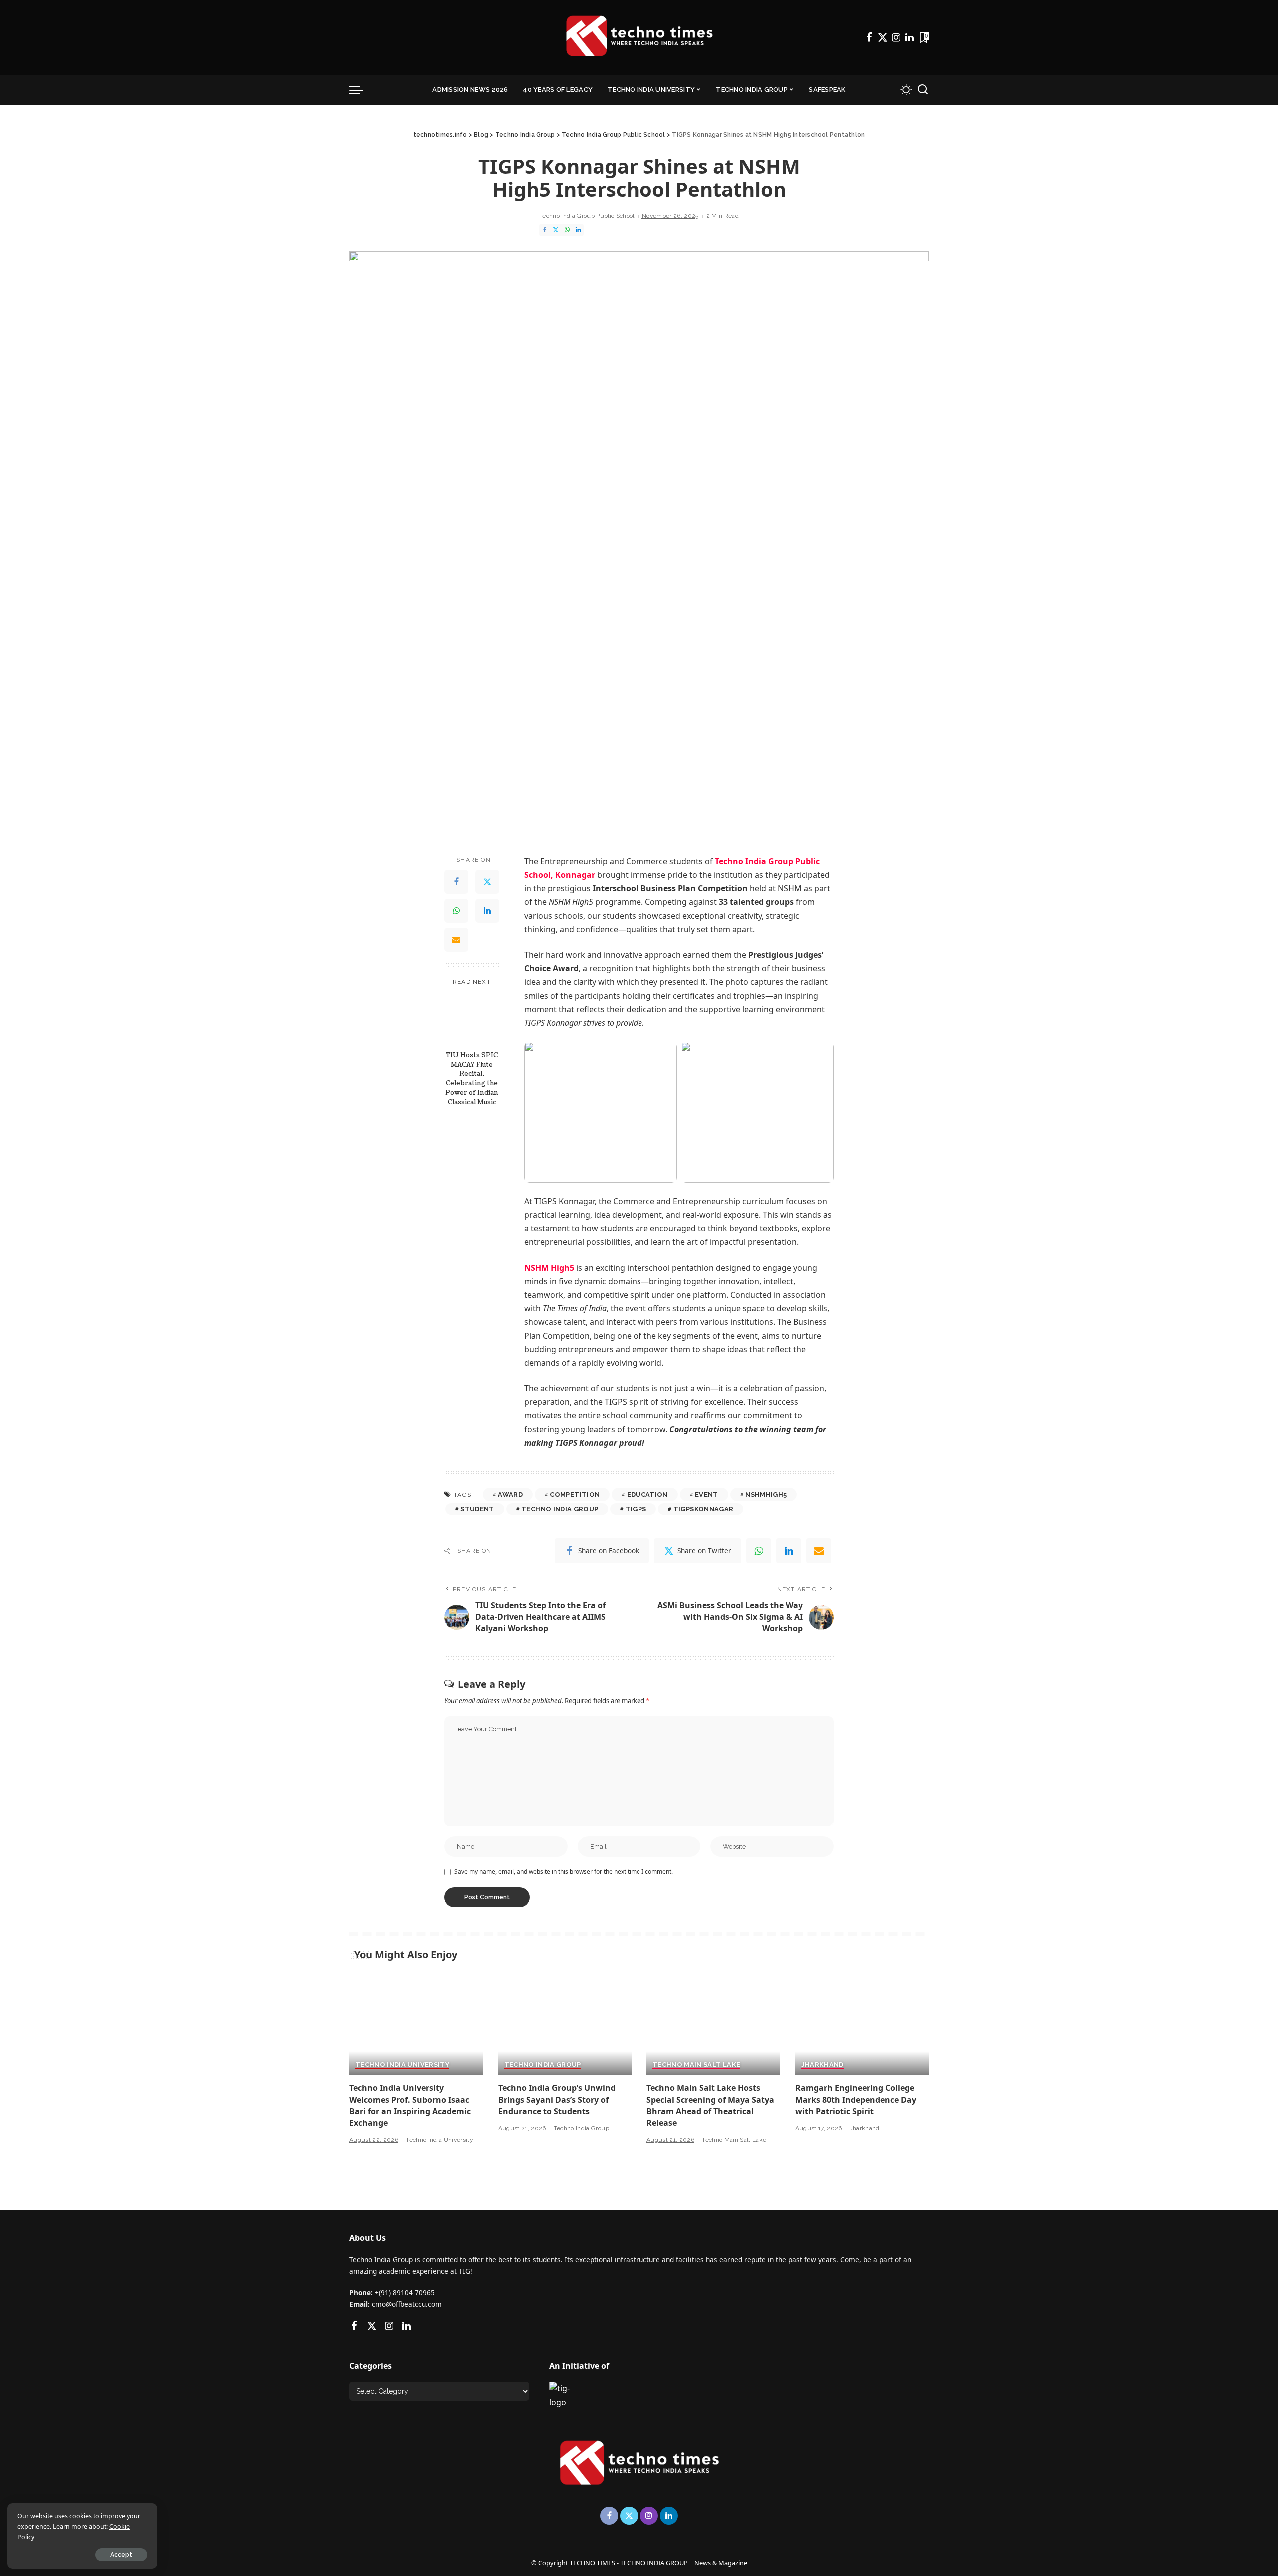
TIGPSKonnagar (703, 1509)
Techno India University (402, 2065)
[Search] (923, 90)
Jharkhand (822, 2065)
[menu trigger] (361, 90)
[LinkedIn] (909, 37)
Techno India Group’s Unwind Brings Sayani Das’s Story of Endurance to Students (557, 2099)
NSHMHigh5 (766, 1495)
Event (707, 1495)
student (477, 1509)
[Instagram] (896, 37)
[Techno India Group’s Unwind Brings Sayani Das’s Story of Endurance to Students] (565, 2025)
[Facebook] (869, 37)
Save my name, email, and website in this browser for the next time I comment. (564, 1872)
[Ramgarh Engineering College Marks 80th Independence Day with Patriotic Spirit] (862, 2025)
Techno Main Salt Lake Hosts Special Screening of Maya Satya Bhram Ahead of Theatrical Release (710, 2105)
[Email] (456, 940)
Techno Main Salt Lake (696, 2065)
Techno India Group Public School (587, 216)
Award (510, 1495)
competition (575, 1495)
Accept (121, 2555)
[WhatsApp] (567, 230)
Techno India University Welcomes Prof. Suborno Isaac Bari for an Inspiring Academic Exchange (410, 2105)
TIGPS (636, 1509)
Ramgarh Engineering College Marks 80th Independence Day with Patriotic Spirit (856, 2099)
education (647, 1495)
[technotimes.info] (639, 37)
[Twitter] (883, 37)
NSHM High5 (549, 1268)
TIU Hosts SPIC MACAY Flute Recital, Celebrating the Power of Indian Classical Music (472, 1079)
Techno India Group (560, 1509)
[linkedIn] (789, 1551)
